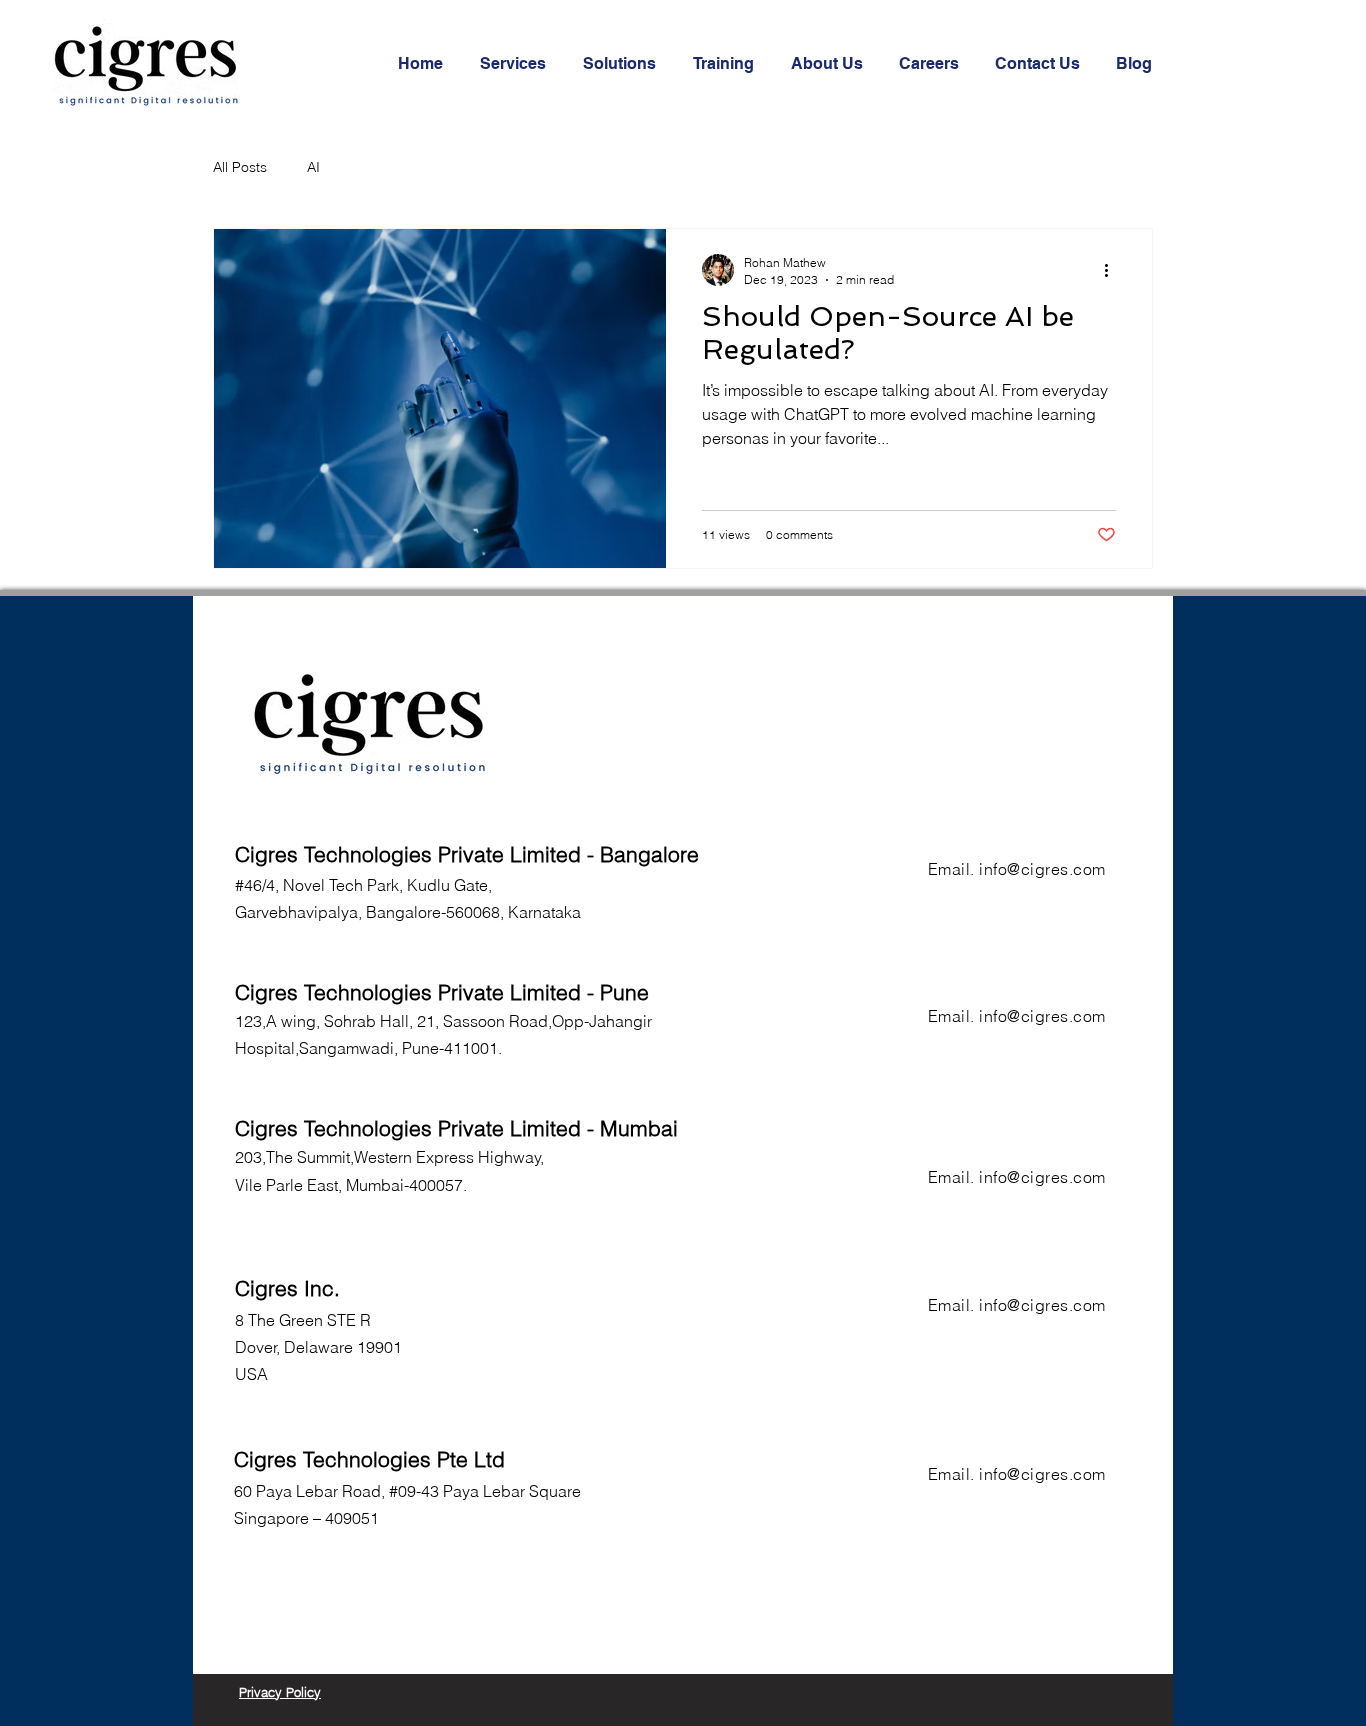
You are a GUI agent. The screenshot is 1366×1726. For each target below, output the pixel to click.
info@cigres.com (1042, 869)
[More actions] (1113, 270)
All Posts (240, 167)
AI (313, 167)
